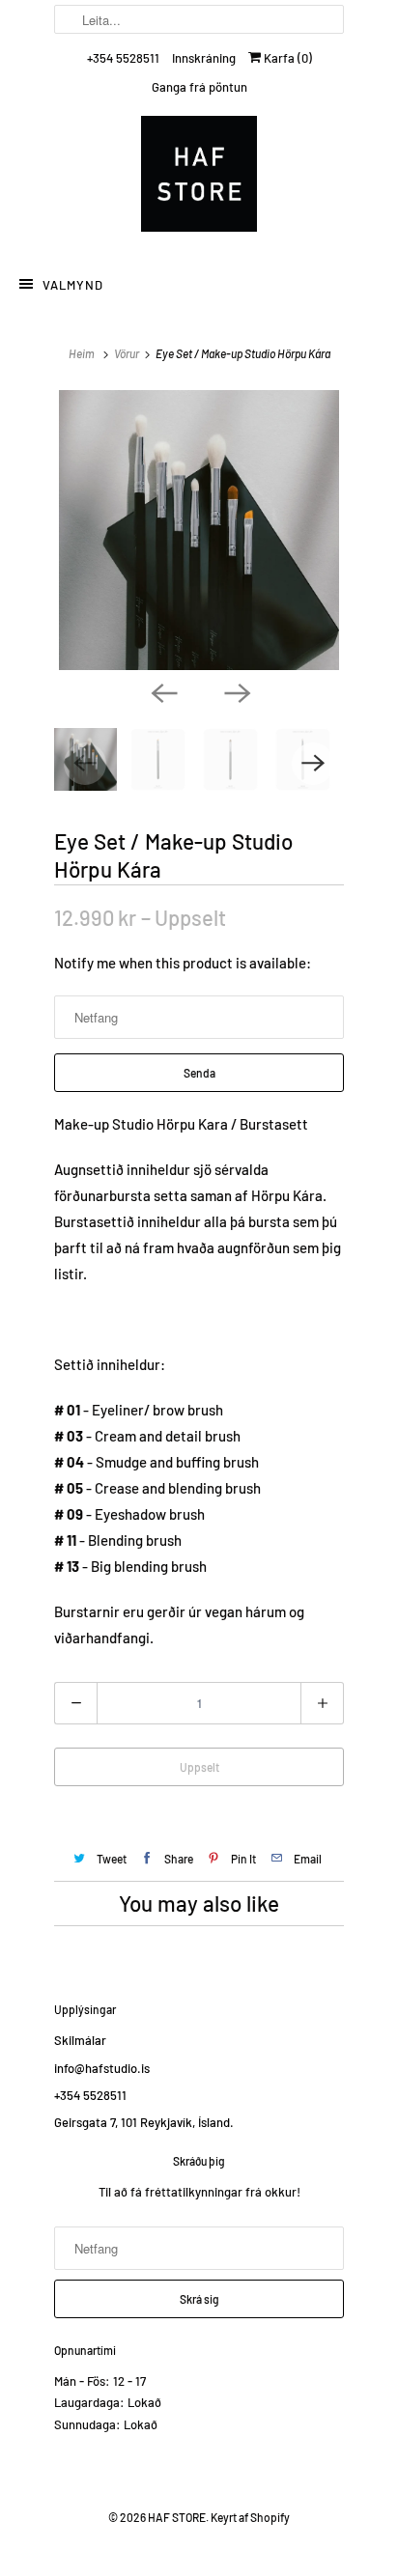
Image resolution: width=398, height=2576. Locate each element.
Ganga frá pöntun (199, 87)
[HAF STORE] (199, 179)
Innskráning (204, 58)
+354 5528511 (123, 58)
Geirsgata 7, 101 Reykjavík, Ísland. (144, 2122)
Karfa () (286, 58)
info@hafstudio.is (102, 2068)
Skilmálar (80, 2040)
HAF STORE (177, 2517)
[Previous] (162, 691)
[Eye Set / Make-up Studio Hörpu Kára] (199, 530)
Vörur (127, 353)
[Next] (236, 691)
